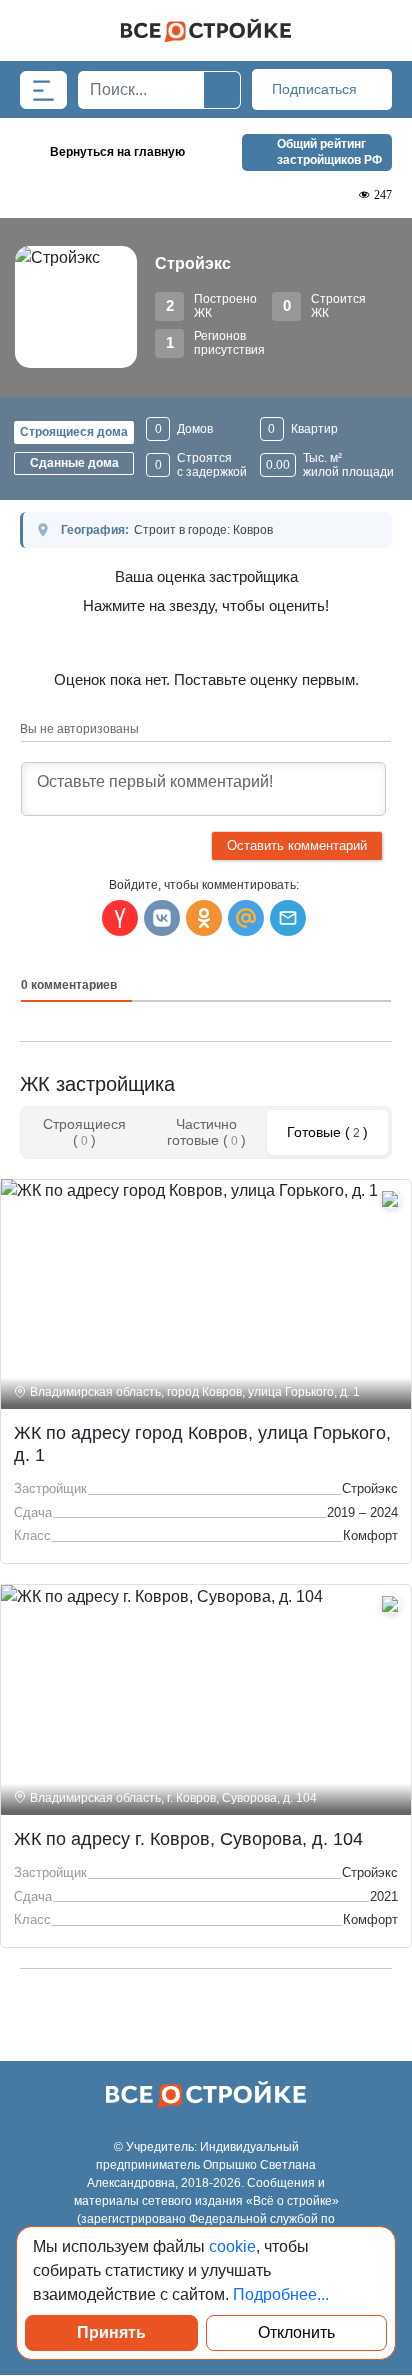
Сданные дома (74, 463)
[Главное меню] (43, 90)
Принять (111, 2332)
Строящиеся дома (74, 432)
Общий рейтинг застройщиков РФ (329, 152)
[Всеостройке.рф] (206, 30)
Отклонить (296, 2332)
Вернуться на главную (117, 152)
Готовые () (327, 1132)
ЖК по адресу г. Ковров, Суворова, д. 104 (188, 1839)
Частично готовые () (206, 1132)
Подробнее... (281, 2294)
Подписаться (316, 89)
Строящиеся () (84, 1132)
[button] (288, 918)
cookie (232, 2246)
